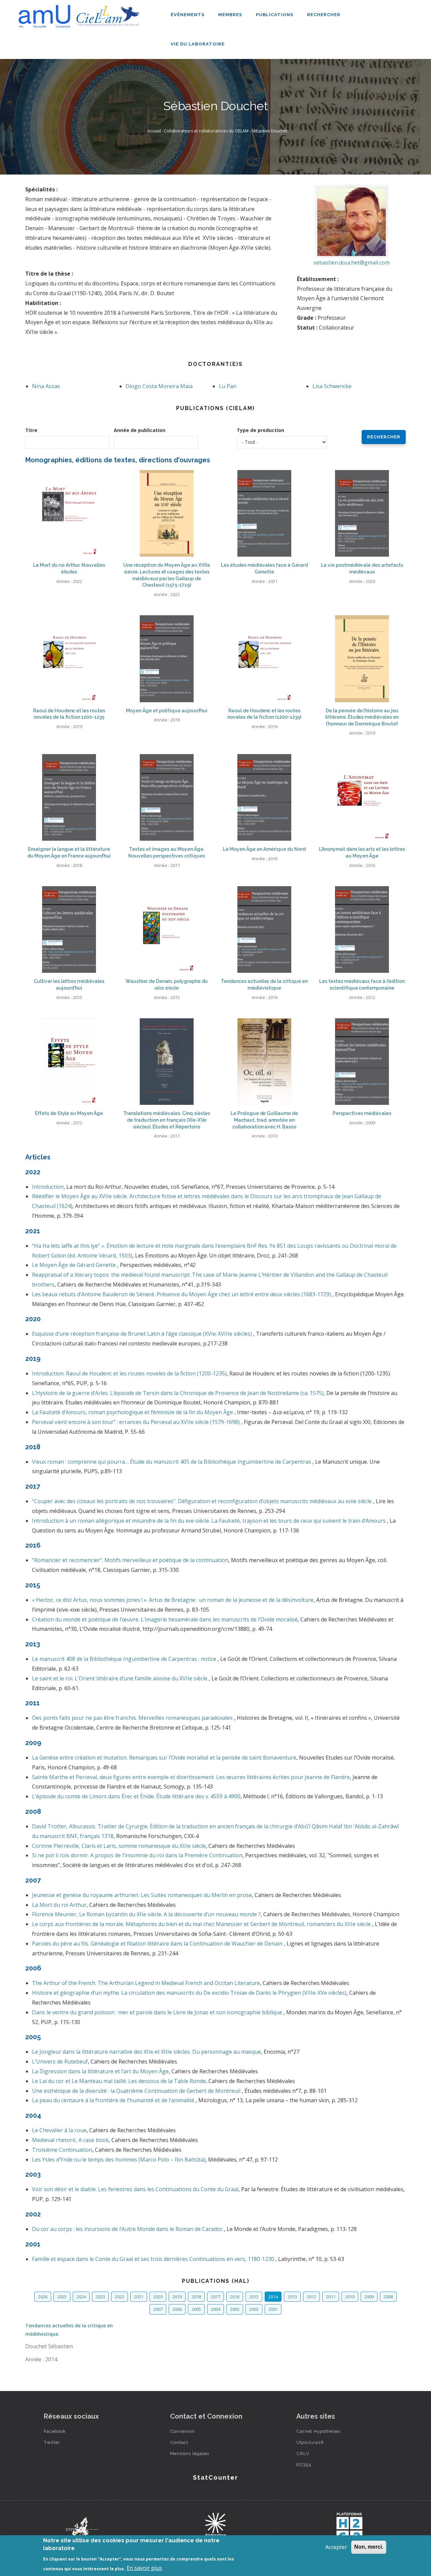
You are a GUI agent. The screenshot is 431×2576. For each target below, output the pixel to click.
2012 (311, 2297)
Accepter (336, 2547)
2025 (62, 2297)
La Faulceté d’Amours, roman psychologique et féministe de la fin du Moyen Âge (133, 1412)
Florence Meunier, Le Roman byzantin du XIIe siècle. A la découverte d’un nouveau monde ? (146, 1914)
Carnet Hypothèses (318, 2431)
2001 (273, 2309)
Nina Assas (46, 386)
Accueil (154, 131)
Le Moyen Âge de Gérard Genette (75, 1265)
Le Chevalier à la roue (59, 2130)
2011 (331, 2297)
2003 (235, 2309)
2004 (215, 2309)
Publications (275, 15)
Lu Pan (228, 386)
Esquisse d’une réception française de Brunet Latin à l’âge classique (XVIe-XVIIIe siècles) (143, 1334)
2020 (158, 2297)
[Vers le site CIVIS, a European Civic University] (82, 2528)
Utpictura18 (310, 2442)
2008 (388, 2297)
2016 (235, 2297)
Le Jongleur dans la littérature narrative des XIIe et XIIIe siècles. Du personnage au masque (146, 2052)
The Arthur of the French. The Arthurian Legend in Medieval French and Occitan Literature (146, 1983)
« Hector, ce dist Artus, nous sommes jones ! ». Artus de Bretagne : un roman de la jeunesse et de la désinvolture (173, 1600)
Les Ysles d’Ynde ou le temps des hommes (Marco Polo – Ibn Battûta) (119, 2160)
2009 (369, 2297)
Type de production (260, 430)
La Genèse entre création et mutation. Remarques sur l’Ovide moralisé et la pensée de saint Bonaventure (164, 1758)
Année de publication (140, 430)
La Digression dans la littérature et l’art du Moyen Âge (100, 2071)
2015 (254, 2297)
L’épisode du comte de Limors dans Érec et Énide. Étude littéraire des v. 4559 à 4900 (136, 1796)
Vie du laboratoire (198, 44)
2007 (158, 2309)
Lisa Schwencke (332, 386)
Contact (179, 2442)
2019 (177, 2297)
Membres (231, 15)
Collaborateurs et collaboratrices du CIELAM (206, 131)
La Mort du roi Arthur (59, 1905)
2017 (215, 2297)
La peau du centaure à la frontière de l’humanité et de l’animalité (114, 2100)
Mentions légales (190, 2453)
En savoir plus (144, 2568)
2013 (292, 2297)
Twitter (52, 2442)
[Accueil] (81, 14)
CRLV (303, 2453)
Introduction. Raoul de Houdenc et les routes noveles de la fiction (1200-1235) (129, 1373)
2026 (43, 2297)
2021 (139, 2297)
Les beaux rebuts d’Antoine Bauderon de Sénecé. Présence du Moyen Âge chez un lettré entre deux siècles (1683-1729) (182, 1294)
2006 (177, 2309)
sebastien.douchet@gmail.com (352, 262)
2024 (81, 2297)
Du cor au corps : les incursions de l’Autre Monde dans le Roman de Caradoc (128, 2229)
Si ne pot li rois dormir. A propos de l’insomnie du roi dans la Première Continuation (137, 1855)
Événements (188, 15)
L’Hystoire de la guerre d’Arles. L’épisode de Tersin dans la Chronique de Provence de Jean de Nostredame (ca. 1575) (178, 1393)
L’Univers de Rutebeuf (60, 2061)
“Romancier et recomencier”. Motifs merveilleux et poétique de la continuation (130, 1560)
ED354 (304, 2464)
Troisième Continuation (62, 2150)
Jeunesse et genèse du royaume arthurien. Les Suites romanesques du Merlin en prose (142, 1895)
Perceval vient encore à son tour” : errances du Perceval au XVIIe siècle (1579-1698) (137, 1422)
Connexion (183, 2431)
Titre (31, 430)
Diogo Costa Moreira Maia (159, 386)
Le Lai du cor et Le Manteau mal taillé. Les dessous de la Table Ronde (119, 2081)
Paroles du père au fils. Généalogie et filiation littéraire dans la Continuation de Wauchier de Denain (158, 1944)
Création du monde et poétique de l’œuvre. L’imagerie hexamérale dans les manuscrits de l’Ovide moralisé (165, 1619)
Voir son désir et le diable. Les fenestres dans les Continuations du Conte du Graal (135, 2189)
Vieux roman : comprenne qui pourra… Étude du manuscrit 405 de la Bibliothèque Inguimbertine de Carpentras (172, 1462)
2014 (273, 2297)
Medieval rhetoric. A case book (70, 2140)
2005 (196, 2309)
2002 (254, 2309)
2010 (350, 2297)
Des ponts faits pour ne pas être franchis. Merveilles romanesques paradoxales (133, 1718)
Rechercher (324, 15)
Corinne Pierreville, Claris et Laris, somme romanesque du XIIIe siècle (119, 1846)
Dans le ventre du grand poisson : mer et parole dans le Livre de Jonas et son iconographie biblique (158, 2012)
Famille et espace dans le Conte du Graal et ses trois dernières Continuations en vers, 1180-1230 (154, 2259)
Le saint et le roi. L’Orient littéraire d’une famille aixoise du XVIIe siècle (120, 1678)
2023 (100, 2297)
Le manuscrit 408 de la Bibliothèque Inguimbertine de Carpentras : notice (125, 1659)
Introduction (48, 1187)
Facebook (55, 2431)
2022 (120, 2297)
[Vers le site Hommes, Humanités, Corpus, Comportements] (349, 2528)
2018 (196, 2297)
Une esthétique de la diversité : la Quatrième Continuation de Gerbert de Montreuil (137, 2091)
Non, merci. (369, 2547)
